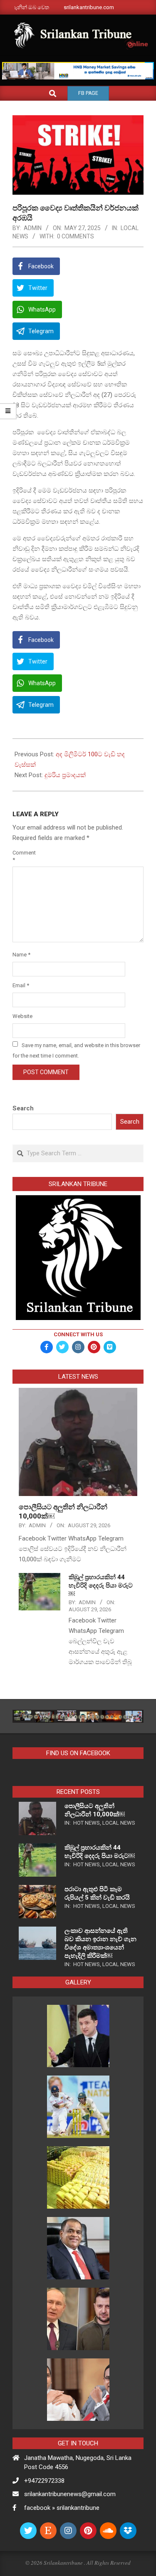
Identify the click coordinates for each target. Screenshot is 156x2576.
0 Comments (76, 236)
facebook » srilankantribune (62, 2508)
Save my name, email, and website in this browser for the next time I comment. (76, 1050)
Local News (119, 1823)
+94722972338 (44, 2481)
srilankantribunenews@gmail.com (70, 2494)
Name (21, 955)
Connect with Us (78, 1334)
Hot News (87, 1823)
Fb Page (88, 93)
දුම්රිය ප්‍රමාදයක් (65, 775)
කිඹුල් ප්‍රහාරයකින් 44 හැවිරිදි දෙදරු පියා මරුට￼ (101, 1585)
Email (21, 985)
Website (22, 1016)
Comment (22, 856)
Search (23, 1108)
